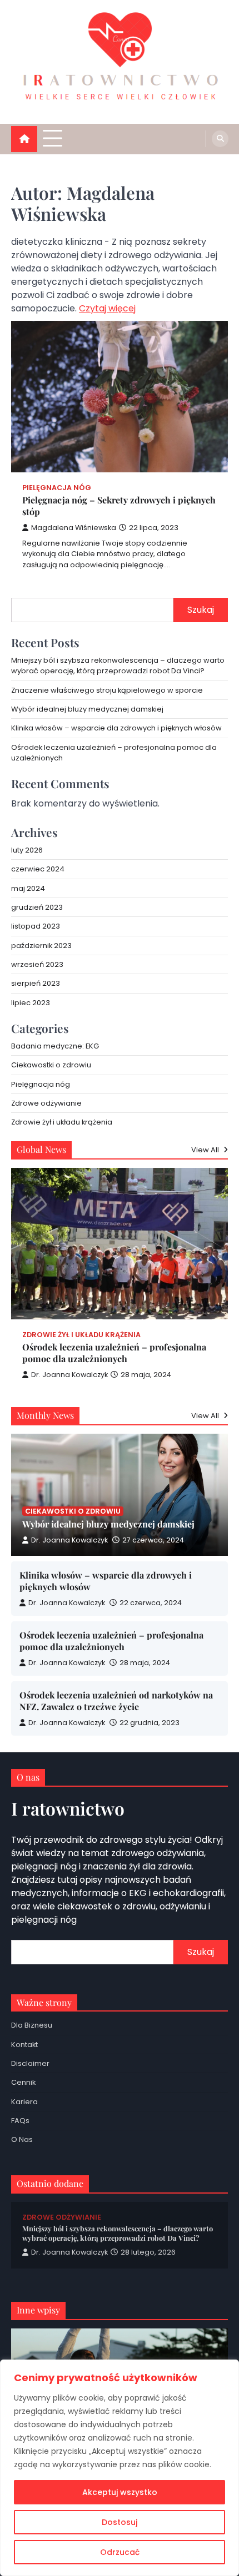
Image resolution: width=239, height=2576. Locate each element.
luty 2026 (27, 850)
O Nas (22, 2139)
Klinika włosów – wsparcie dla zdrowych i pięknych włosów (116, 728)
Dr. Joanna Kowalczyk (69, 1375)
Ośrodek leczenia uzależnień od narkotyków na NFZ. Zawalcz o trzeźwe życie (116, 1701)
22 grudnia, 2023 (150, 1723)
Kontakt (24, 2045)
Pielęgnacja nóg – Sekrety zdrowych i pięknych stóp (119, 506)
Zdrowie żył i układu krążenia (62, 1122)
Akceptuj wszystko (120, 2492)
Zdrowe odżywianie (46, 1103)
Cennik (23, 2082)
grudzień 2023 (37, 907)
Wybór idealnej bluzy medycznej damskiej (87, 709)
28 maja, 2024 (145, 1663)
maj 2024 (28, 888)
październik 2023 (41, 946)
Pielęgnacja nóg (57, 488)
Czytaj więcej (107, 308)
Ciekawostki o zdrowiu (51, 1065)
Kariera (24, 2102)
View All (206, 1150)
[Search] (220, 139)
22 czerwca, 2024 (151, 1603)
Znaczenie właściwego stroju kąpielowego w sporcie (107, 690)
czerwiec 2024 (38, 869)
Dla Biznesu (32, 2025)
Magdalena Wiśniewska (74, 528)
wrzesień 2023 (37, 964)
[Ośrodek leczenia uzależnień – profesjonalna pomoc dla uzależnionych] (120, 1244)
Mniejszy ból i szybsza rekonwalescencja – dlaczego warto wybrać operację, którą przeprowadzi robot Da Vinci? (118, 666)
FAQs (20, 2121)
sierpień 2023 (36, 983)
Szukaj (201, 610)
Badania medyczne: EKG (55, 1046)
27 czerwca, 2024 (153, 1540)
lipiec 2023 (31, 1003)
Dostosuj (120, 2522)
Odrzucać (120, 2552)
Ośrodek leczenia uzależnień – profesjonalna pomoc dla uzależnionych (114, 1353)
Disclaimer (30, 2063)
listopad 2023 (36, 926)
